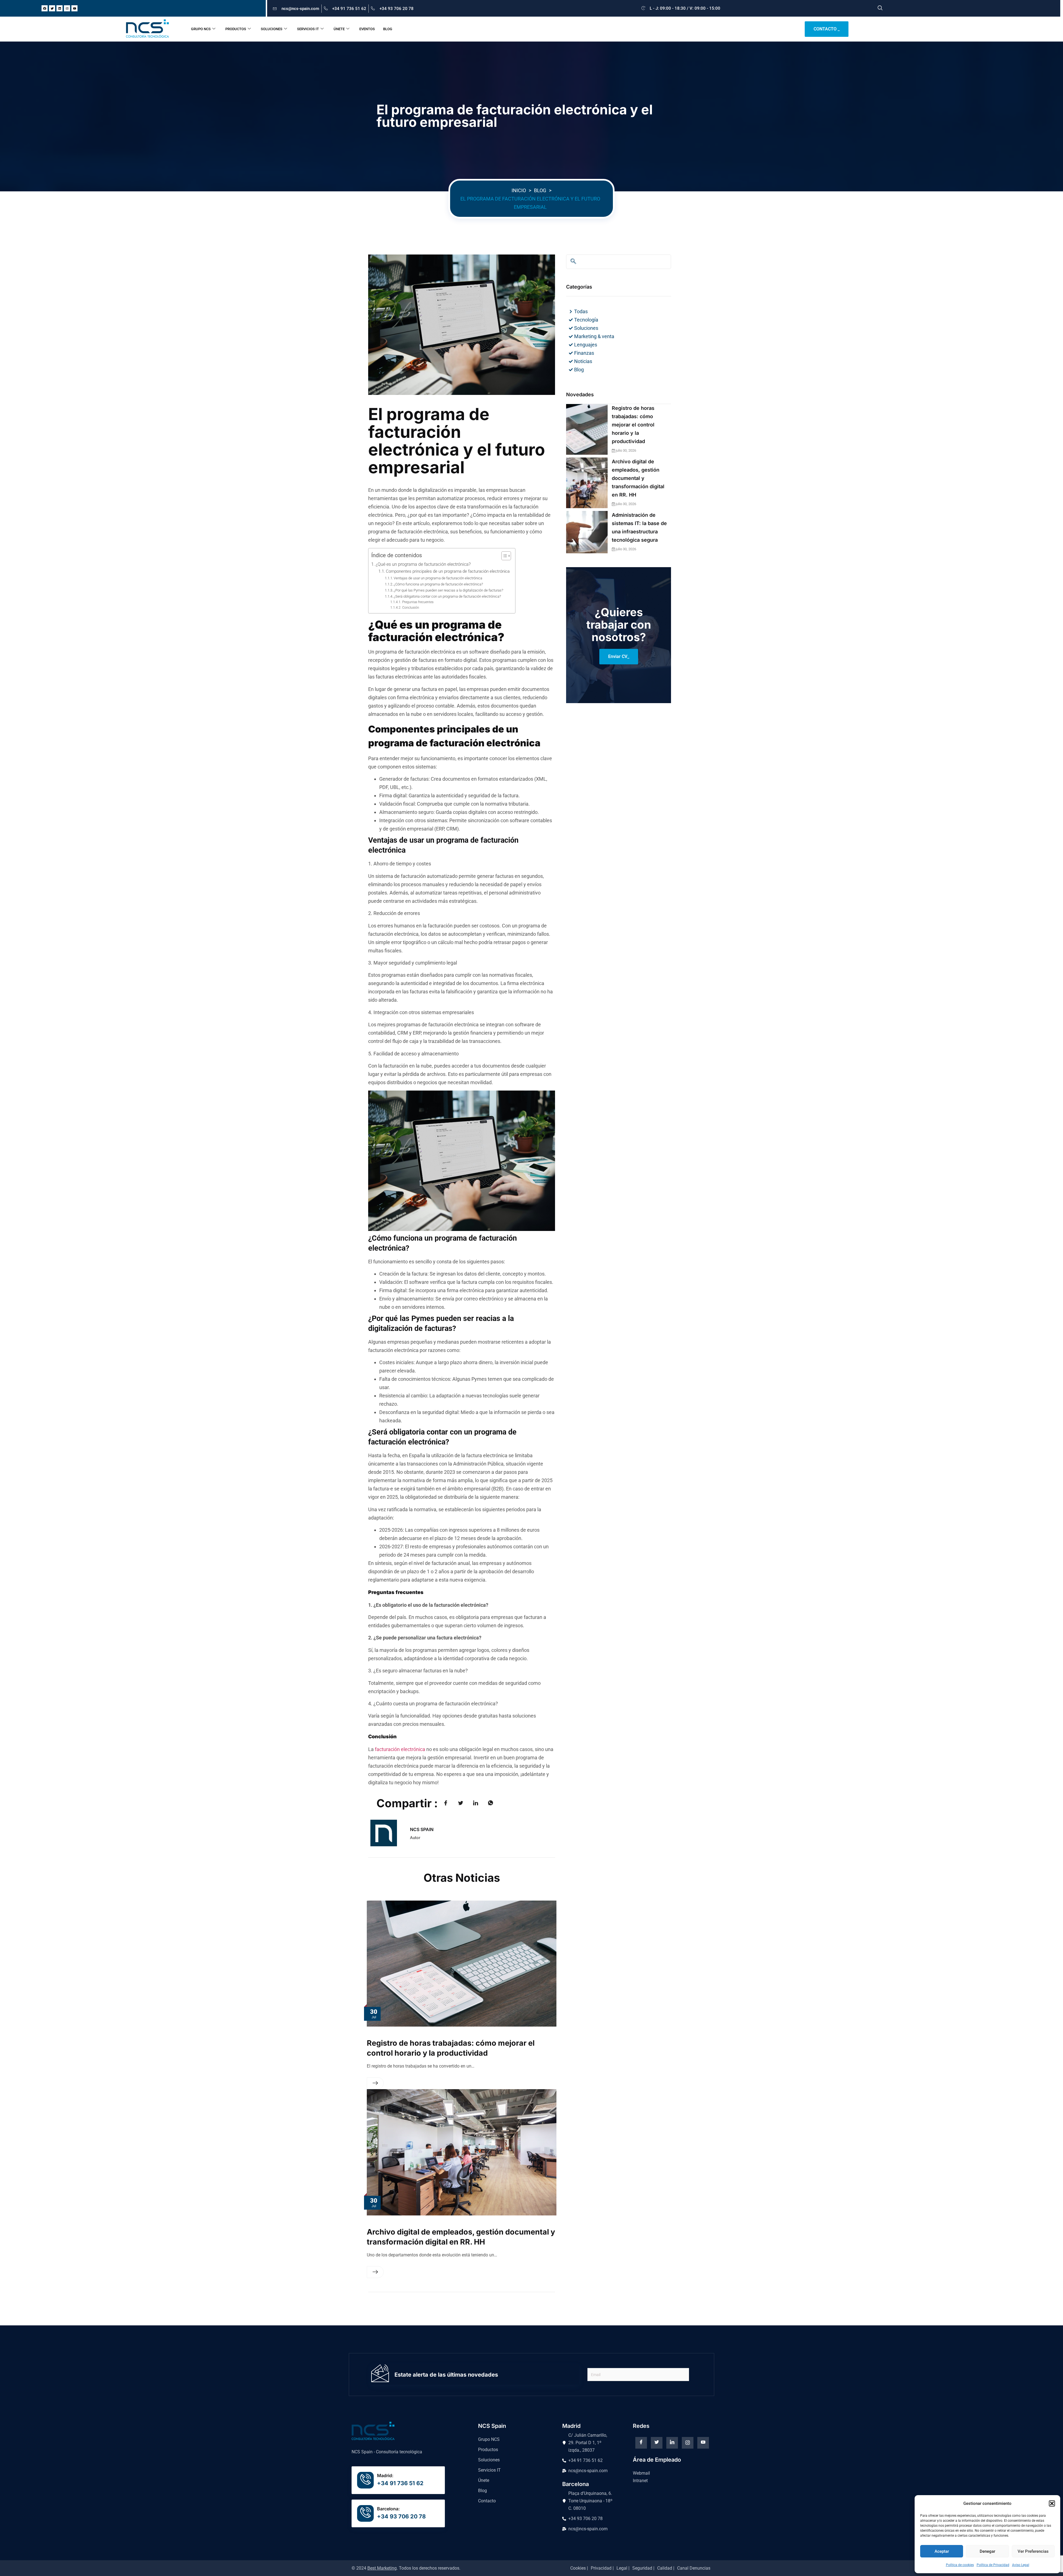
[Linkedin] (60, 8)
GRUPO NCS (201, 29)
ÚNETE (339, 29)
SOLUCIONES (272, 29)
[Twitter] (52, 8)
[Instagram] (67, 8)
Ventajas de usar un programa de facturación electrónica (438, 578)
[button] (1052, 2503)
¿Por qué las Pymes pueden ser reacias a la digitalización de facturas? (448, 590)
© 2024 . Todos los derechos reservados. (406, 2568)
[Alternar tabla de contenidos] (503, 556)
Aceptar (942, 2551)
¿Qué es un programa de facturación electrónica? (423, 564)
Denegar (987, 2551)
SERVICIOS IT (308, 29)
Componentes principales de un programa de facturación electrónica (448, 571)
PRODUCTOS (236, 29)
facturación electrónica (400, 1749)
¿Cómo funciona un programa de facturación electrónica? (438, 584)
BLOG (388, 29)
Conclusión (411, 608)
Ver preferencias (1033, 2551)
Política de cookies (960, 2565)
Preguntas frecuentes (418, 602)
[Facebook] (45, 8)
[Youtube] (74, 8)
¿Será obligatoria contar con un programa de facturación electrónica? (447, 596)
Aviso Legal (1021, 2565)
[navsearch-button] (880, 8)
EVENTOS (367, 29)
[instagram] (688, 2443)
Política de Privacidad (993, 2565)
